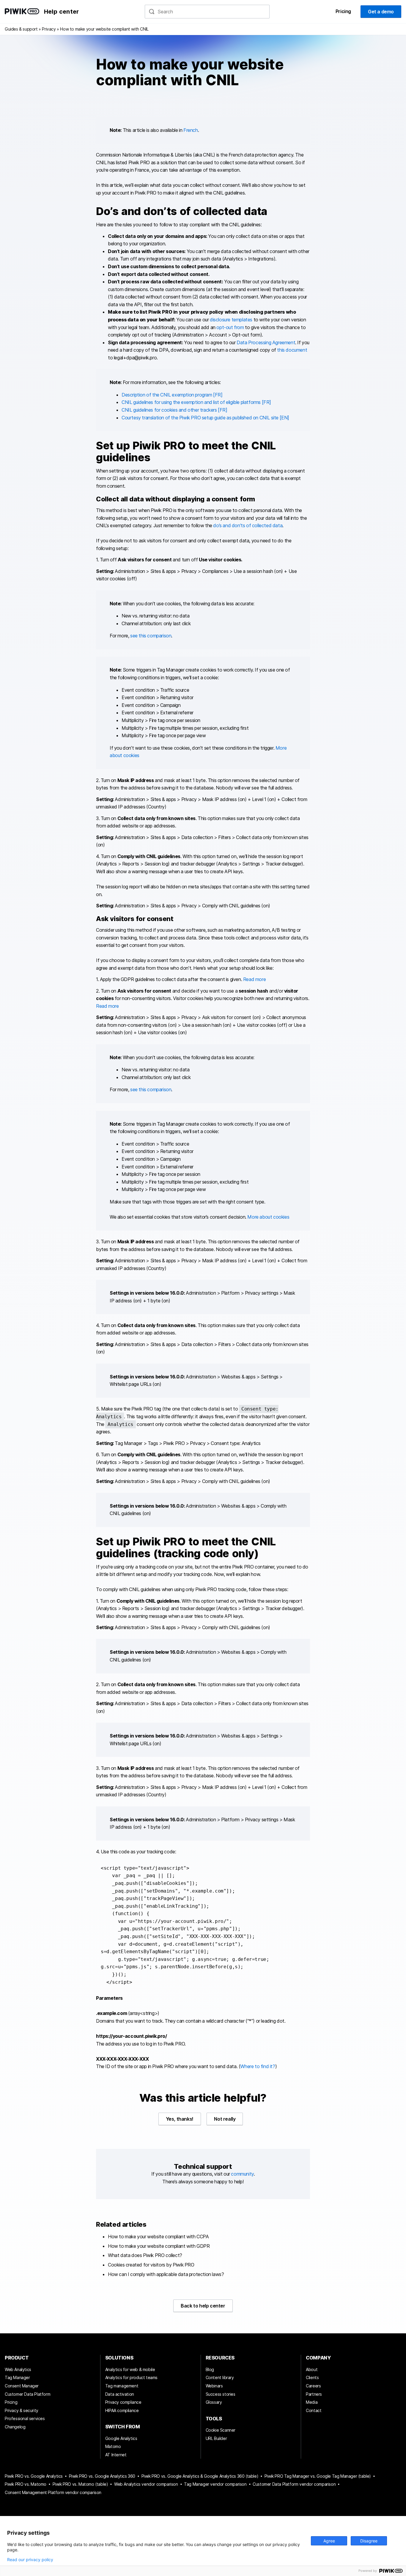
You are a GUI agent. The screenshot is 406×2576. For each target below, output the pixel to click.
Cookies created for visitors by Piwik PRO (151, 2265)
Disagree (369, 2541)
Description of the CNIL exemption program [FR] (172, 395)
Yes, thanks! (180, 2119)
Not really (225, 2119)
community (242, 2174)
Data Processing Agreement (266, 342)
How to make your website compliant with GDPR (159, 2246)
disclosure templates (231, 320)
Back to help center (203, 2306)
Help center (61, 12)
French (191, 130)
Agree (329, 2541)
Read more (254, 979)
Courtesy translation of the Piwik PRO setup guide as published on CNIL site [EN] (205, 418)
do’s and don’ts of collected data (248, 525)
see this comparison (151, 636)
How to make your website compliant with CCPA (158, 2237)
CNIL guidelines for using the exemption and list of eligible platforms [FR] (196, 402)
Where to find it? (258, 2066)
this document (292, 350)
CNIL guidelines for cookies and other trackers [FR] (174, 410)
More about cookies (268, 1217)
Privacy (49, 29)
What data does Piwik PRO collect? (145, 2255)
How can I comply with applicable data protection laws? (166, 2274)
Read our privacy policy (30, 2560)
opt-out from (230, 327)
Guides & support (21, 29)
